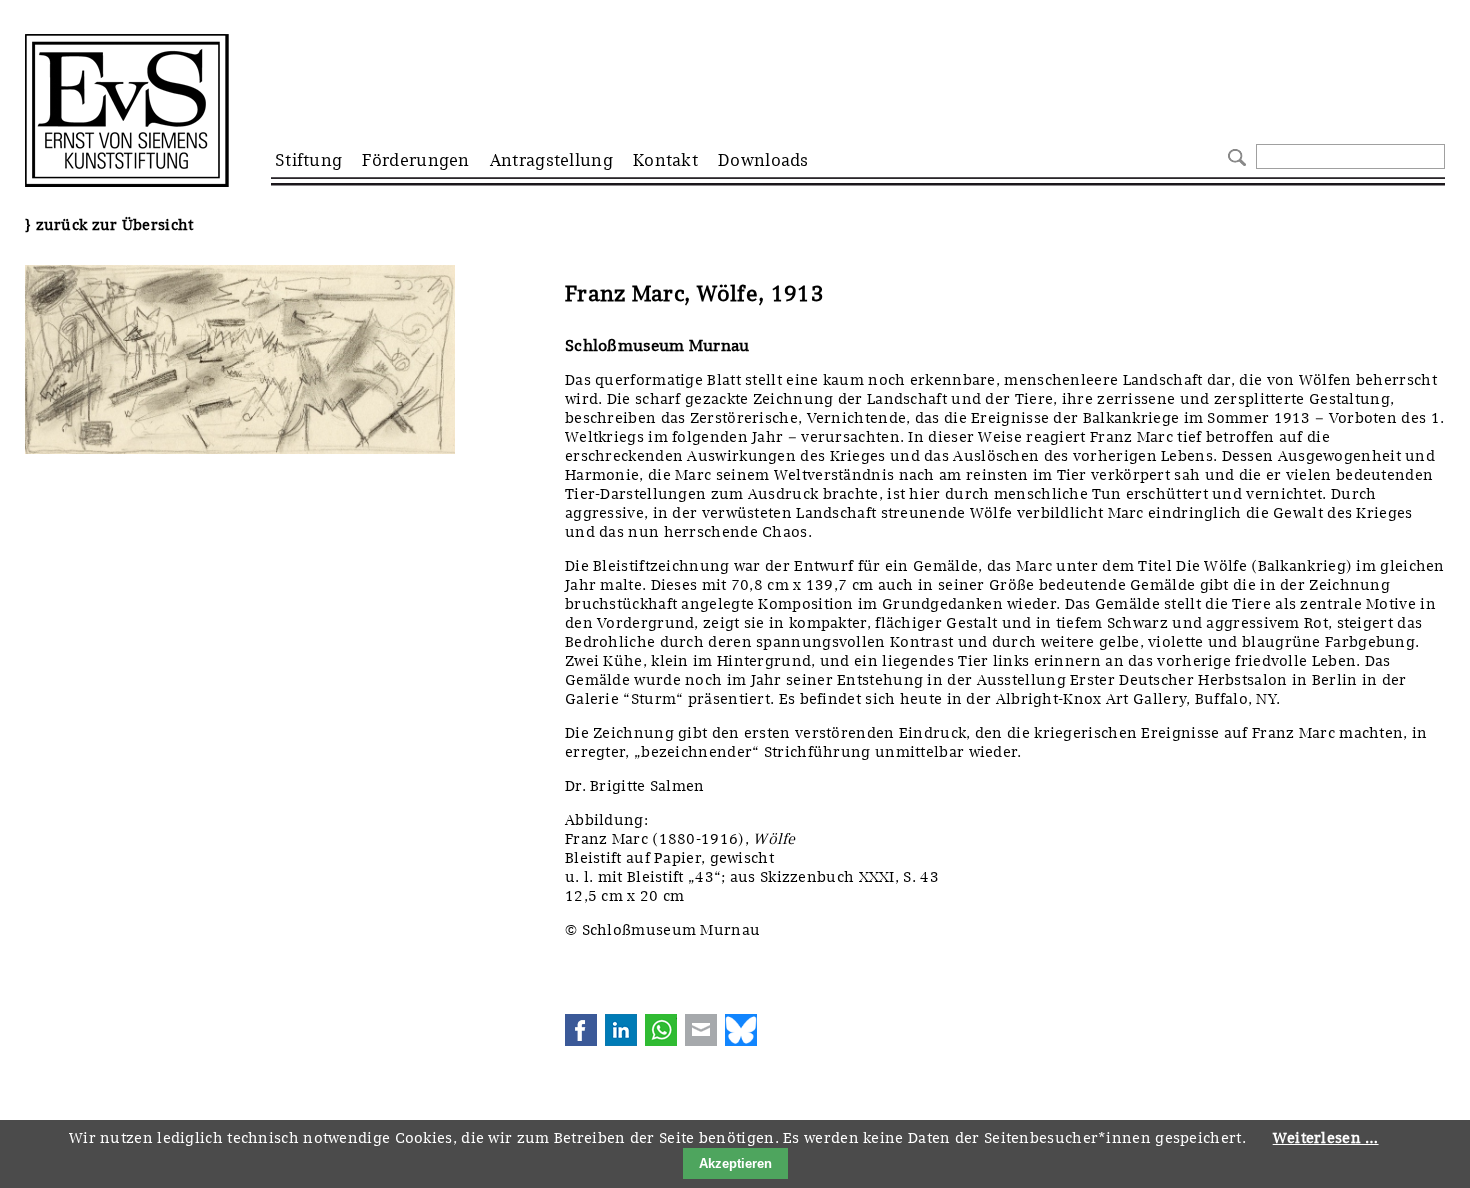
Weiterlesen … (1326, 1138)
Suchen (1234, 155)
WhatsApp (661, 1030)
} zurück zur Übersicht (109, 225)
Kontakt (665, 160)
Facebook (581, 1030)
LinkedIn (621, 1030)
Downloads (763, 160)
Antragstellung (551, 160)
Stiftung (308, 160)
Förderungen (415, 160)
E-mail (701, 1030)
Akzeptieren (735, 1163)
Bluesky (741, 1030)
